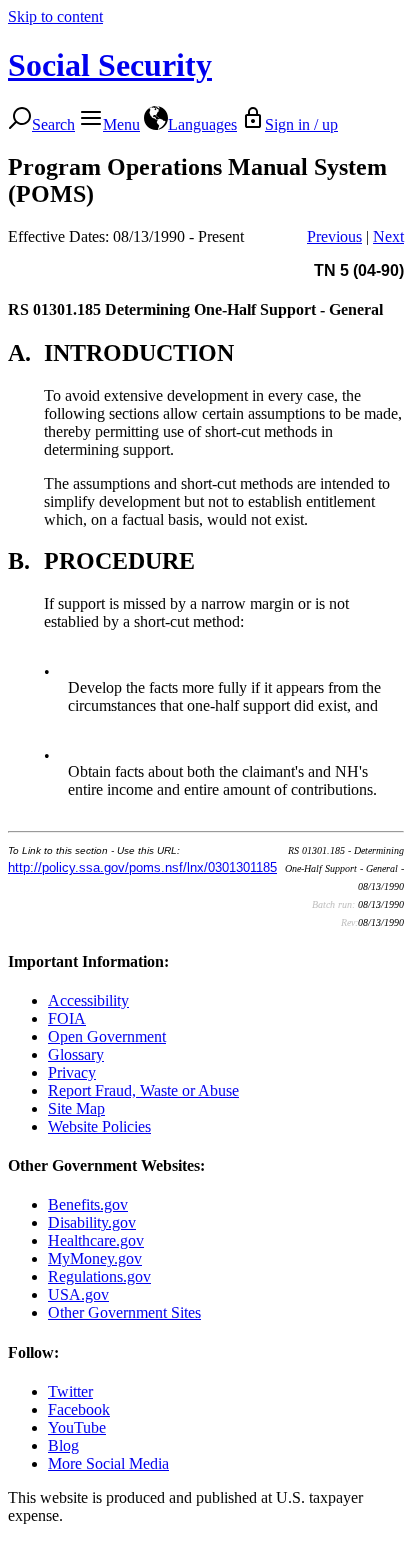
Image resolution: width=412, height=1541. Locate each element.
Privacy (72, 1072)
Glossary (76, 1054)
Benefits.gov (88, 1204)
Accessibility (88, 1000)
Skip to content (55, 16)
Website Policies (99, 1126)
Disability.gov (92, 1222)
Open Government (107, 1036)
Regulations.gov (99, 1276)
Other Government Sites (124, 1312)
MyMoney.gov (95, 1258)
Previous (334, 236)
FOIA (67, 1018)
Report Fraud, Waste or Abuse (143, 1090)
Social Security (110, 65)
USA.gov (78, 1294)
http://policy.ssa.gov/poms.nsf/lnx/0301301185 (142, 867)
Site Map (76, 1108)
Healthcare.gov (96, 1240)
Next (388, 236)
